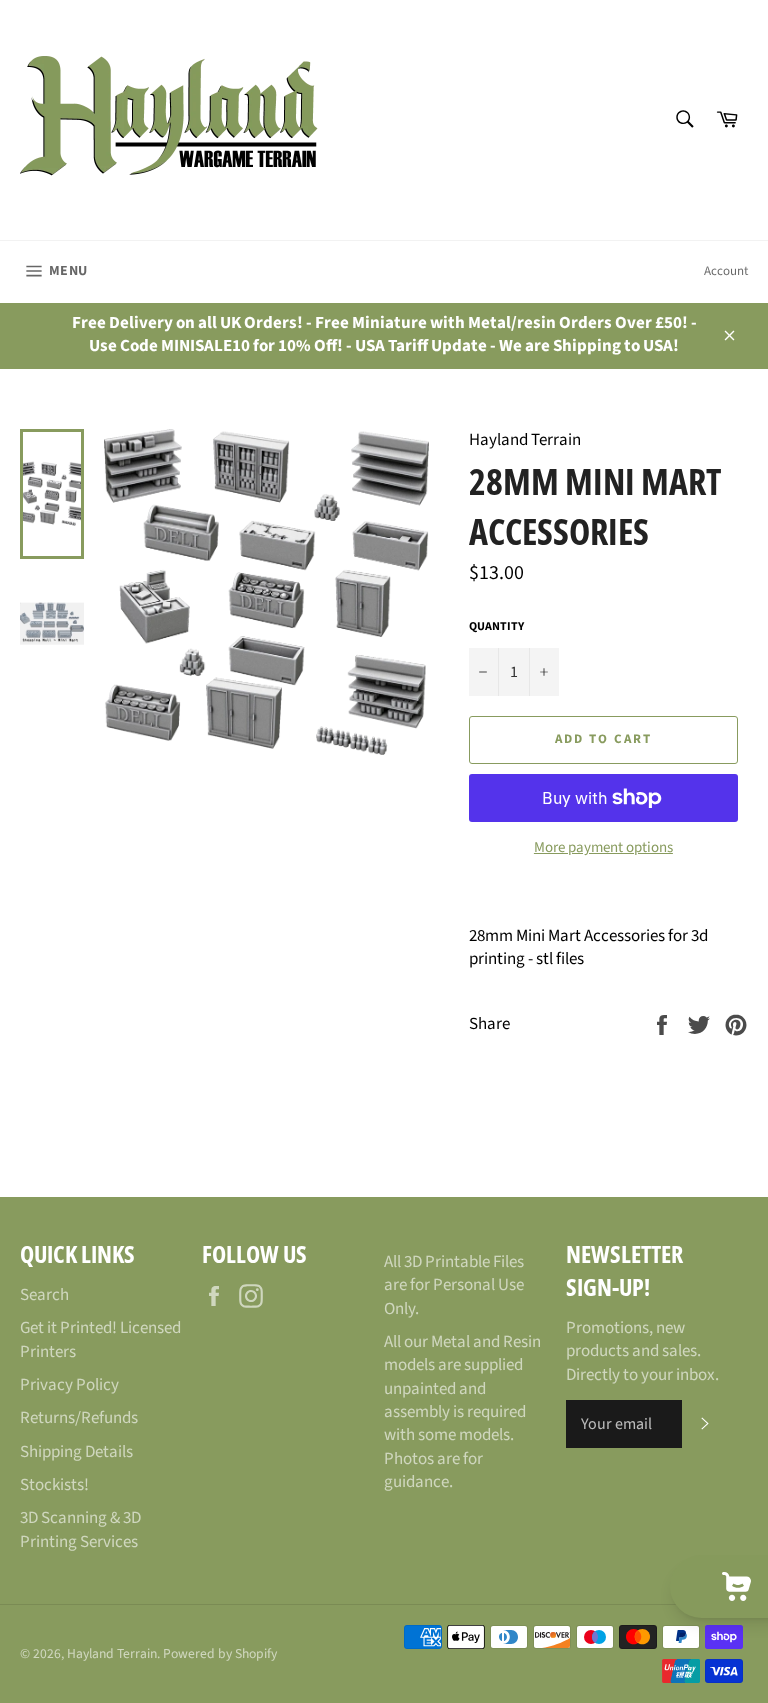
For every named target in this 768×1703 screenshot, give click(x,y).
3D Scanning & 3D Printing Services (80, 1529)
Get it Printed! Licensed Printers (100, 1339)
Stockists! (54, 1485)
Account (726, 271)
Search (44, 1295)
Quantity (496, 627)
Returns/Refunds (79, 1418)
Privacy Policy (69, 1385)
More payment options (603, 848)
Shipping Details (76, 1452)
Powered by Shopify (220, 1653)
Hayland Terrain (112, 1653)
